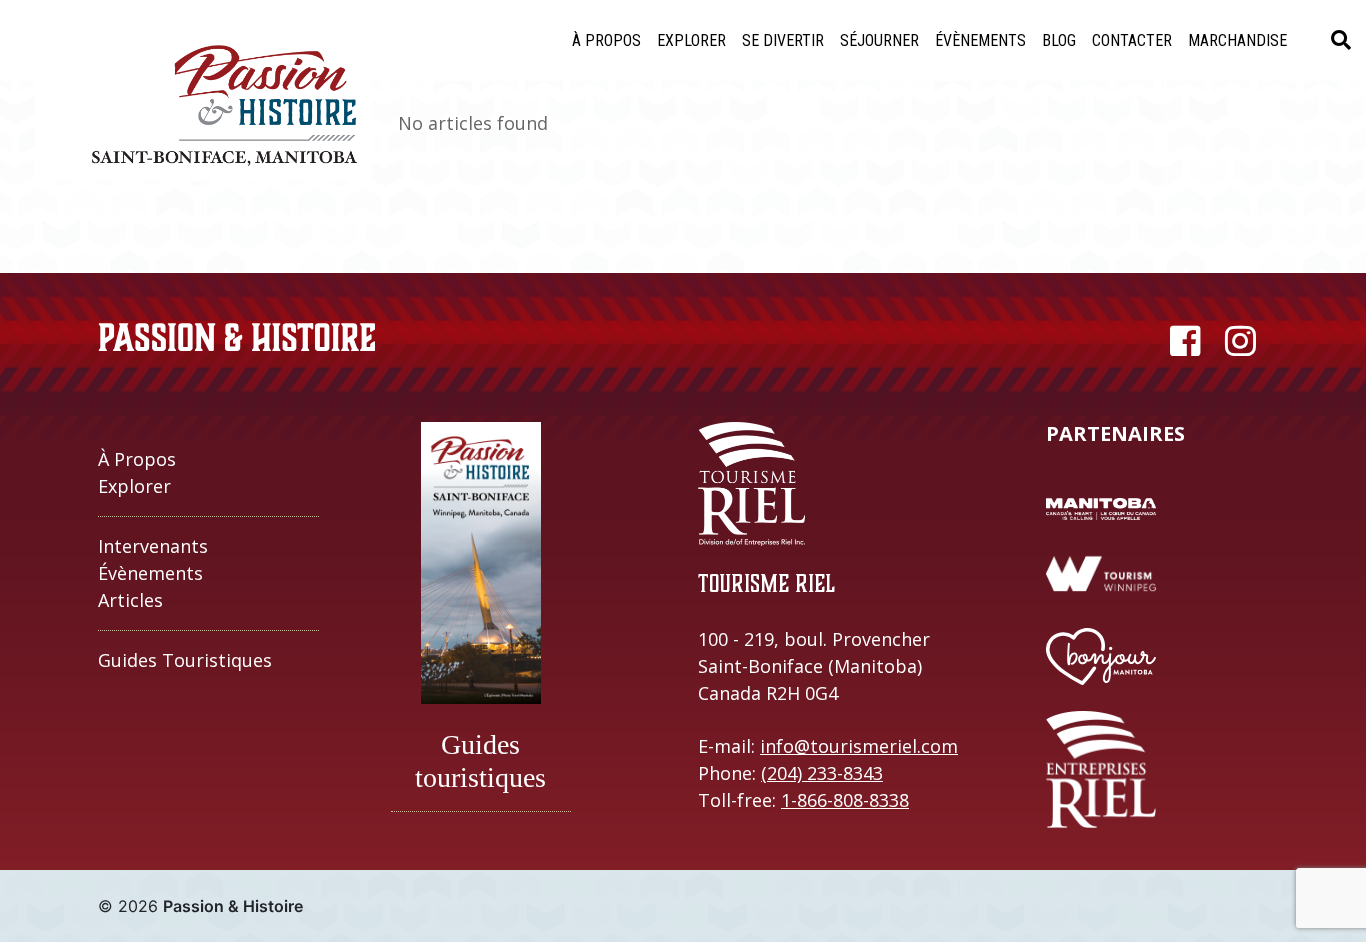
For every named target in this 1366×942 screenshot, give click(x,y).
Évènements (150, 573)
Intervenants (153, 546)
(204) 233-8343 (822, 773)
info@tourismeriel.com (859, 746)
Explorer (134, 486)
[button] (691, 41)
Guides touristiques (185, 660)
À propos (137, 459)
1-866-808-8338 (845, 800)
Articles (130, 600)
